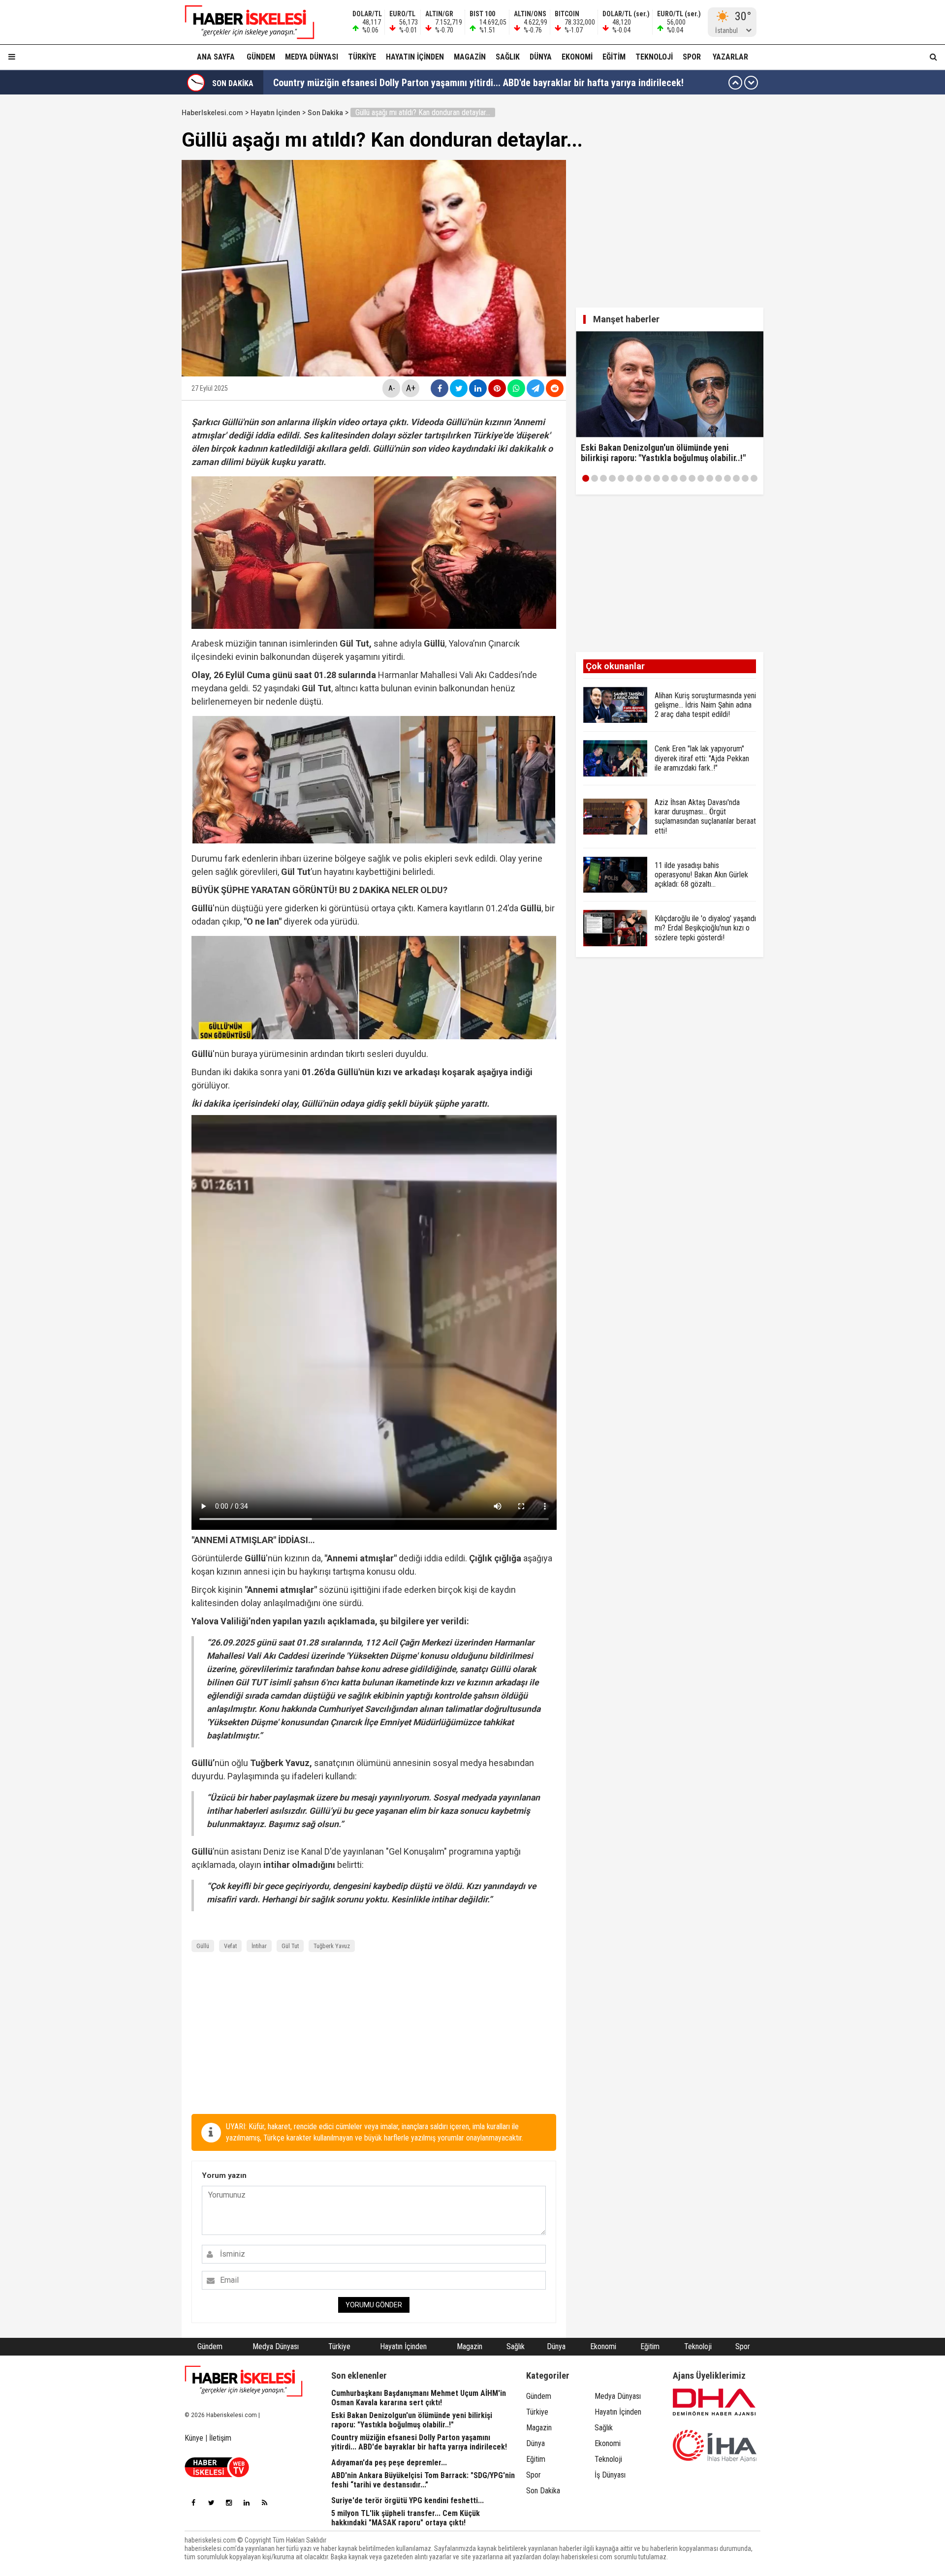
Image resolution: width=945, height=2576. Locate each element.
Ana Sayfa (216, 57)
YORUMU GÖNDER (374, 2305)
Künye (194, 2438)
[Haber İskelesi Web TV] (217, 2474)
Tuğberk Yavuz (332, 1946)
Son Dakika (325, 113)
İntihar (259, 1946)
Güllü (203, 1946)
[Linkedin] (247, 2503)
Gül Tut (290, 1946)
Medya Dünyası (312, 57)
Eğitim (614, 57)
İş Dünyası (610, 2475)
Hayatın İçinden (415, 57)
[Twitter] (211, 2503)
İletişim (220, 2438)
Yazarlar (730, 57)
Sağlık (508, 57)
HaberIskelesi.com (212, 113)
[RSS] (264, 2503)
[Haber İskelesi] (244, 2381)
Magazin (470, 57)
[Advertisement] (135, 252)
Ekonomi (577, 57)
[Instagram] (229, 2503)
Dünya (541, 57)
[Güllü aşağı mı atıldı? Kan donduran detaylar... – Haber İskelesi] (244, 22)
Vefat (230, 1946)
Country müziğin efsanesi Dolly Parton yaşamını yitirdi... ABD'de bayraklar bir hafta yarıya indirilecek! (478, 83)
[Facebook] (193, 2503)
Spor (692, 57)
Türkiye (362, 57)
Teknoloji (654, 57)
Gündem (261, 57)
